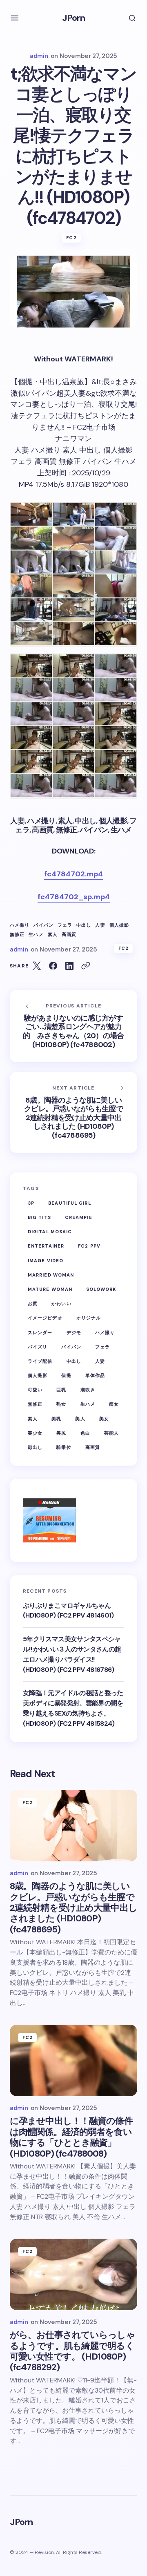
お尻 (33, 1304)
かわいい (61, 1304)
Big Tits (39, 1217)
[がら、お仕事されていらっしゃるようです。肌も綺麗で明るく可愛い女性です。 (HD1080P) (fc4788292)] (73, 2275)
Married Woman (51, 1275)
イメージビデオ (45, 1318)
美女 (104, 1419)
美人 (80, 1419)
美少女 (35, 1433)
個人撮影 (119, 925)
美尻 (61, 1433)
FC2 (71, 238)
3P (31, 1203)
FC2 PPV (89, 1246)
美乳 (56, 1419)
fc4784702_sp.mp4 (74, 897)
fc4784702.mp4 (73, 874)
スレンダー (40, 1333)
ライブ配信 (40, 1361)
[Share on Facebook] (53, 966)
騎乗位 (64, 1447)
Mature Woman (50, 1289)
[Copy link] (86, 966)
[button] (15, 18)
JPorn (74, 18)
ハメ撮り (20, 925)
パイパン (43, 925)
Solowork (101, 1289)
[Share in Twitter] (37, 966)
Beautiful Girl (69, 1203)
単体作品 (95, 1375)
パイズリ (38, 1347)
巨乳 (61, 1390)
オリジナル (89, 1318)
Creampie (79, 1217)
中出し (84, 925)
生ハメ (36, 935)
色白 (85, 1433)
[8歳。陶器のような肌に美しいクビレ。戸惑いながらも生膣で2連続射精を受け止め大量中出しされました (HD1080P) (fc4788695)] (73, 1112)
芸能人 (111, 1433)
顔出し (35, 1447)
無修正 (17, 935)
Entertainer (46, 1246)
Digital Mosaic (50, 1232)
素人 (53, 935)
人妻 (100, 925)
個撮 (66, 1375)
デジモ (74, 1333)
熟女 (61, 1404)
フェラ (65, 925)
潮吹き (88, 1390)
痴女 (114, 1404)
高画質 (69, 935)
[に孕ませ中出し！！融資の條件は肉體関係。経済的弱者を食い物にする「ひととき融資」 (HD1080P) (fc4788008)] (73, 2061)
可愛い (35, 1390)
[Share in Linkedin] (69, 966)
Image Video (46, 1261)
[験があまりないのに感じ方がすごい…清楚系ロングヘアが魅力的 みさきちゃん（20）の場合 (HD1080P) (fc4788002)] (73, 1026)
